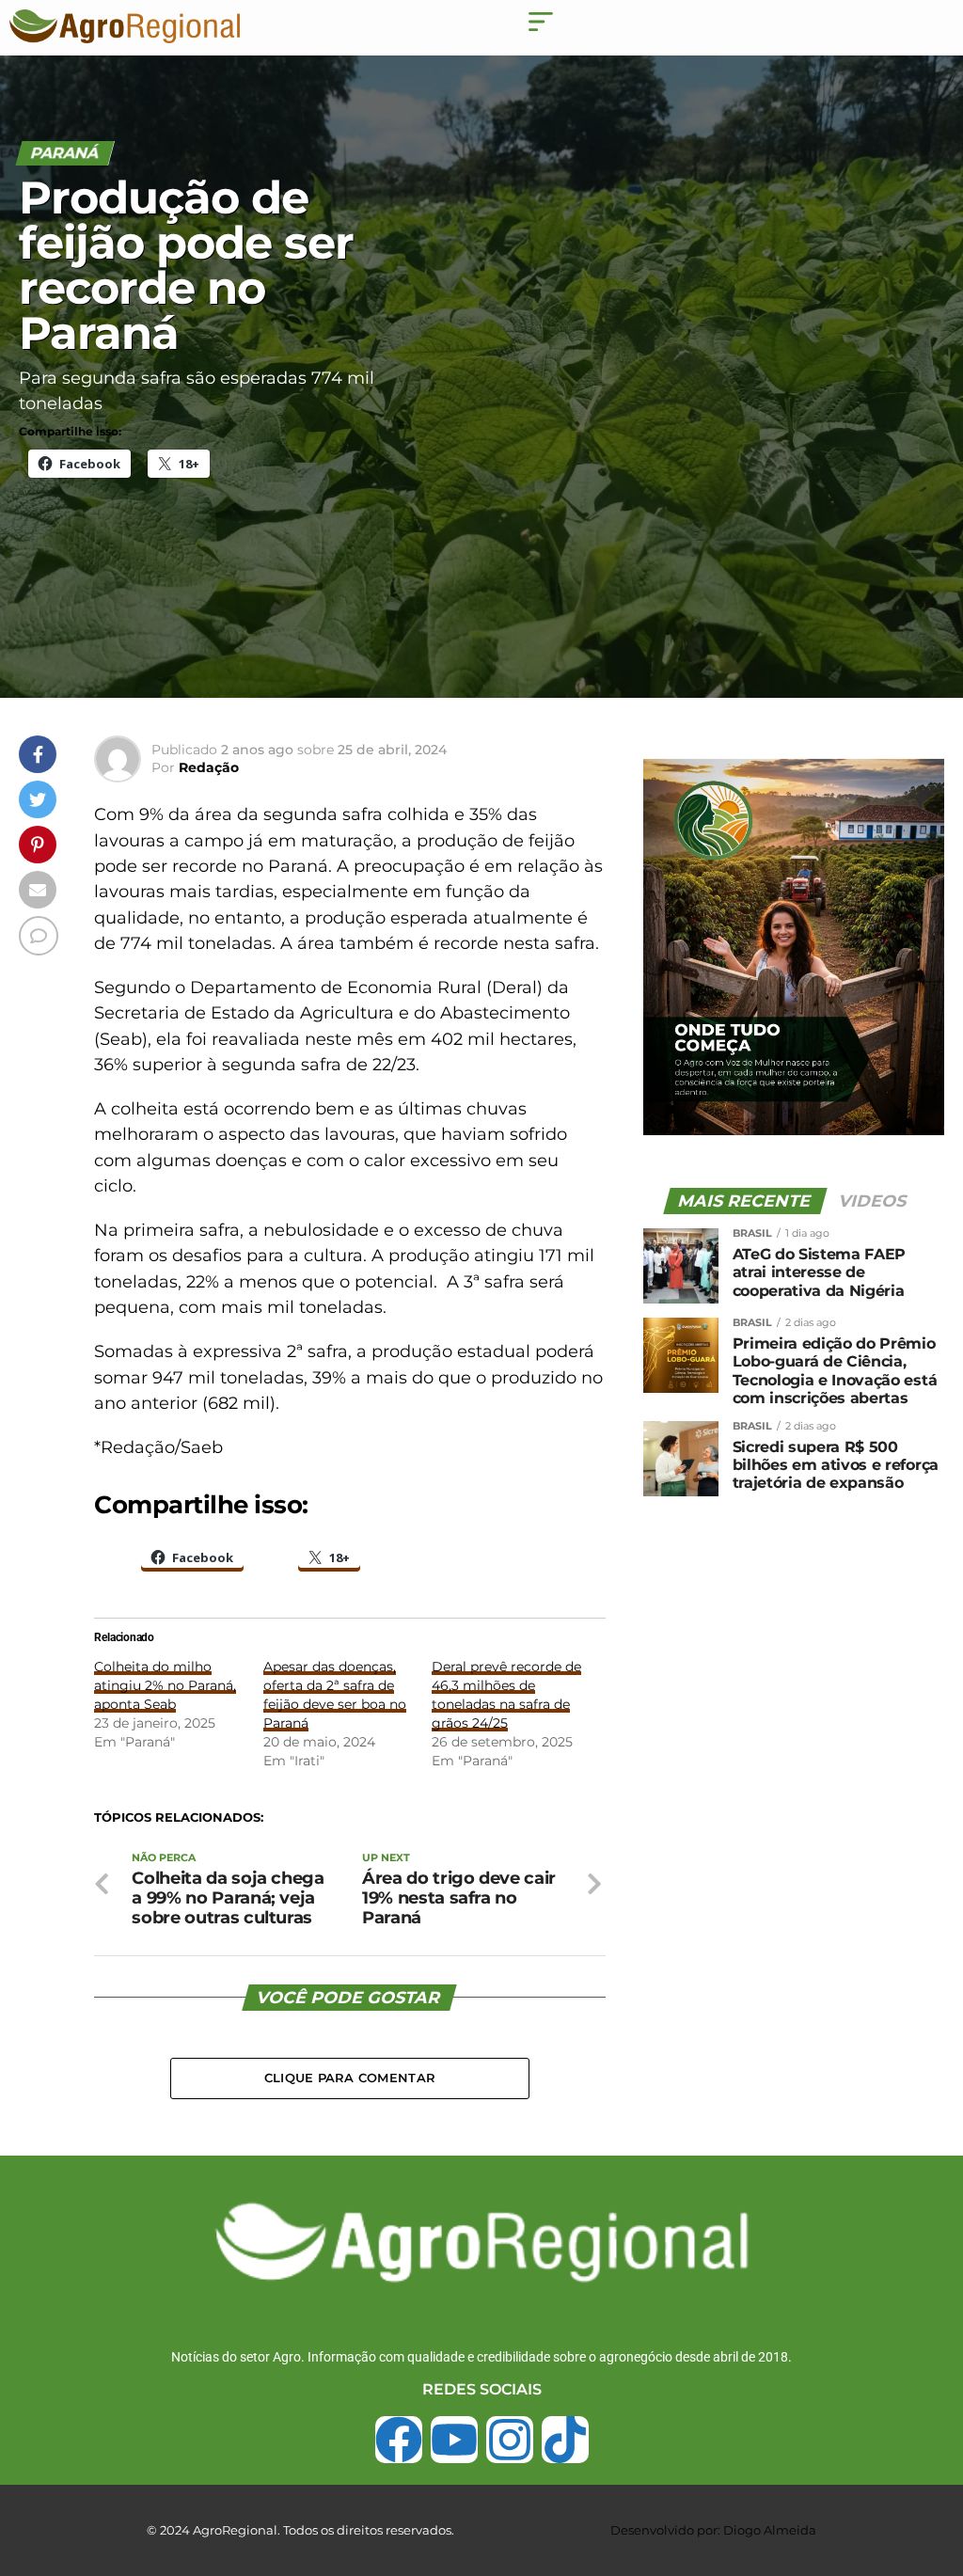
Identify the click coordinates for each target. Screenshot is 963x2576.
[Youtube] (454, 2440)
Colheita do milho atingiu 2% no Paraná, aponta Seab (165, 1685)
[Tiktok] (565, 2440)
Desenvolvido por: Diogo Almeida (713, 2530)
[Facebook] (399, 2440)
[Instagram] (510, 2440)
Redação (209, 767)
